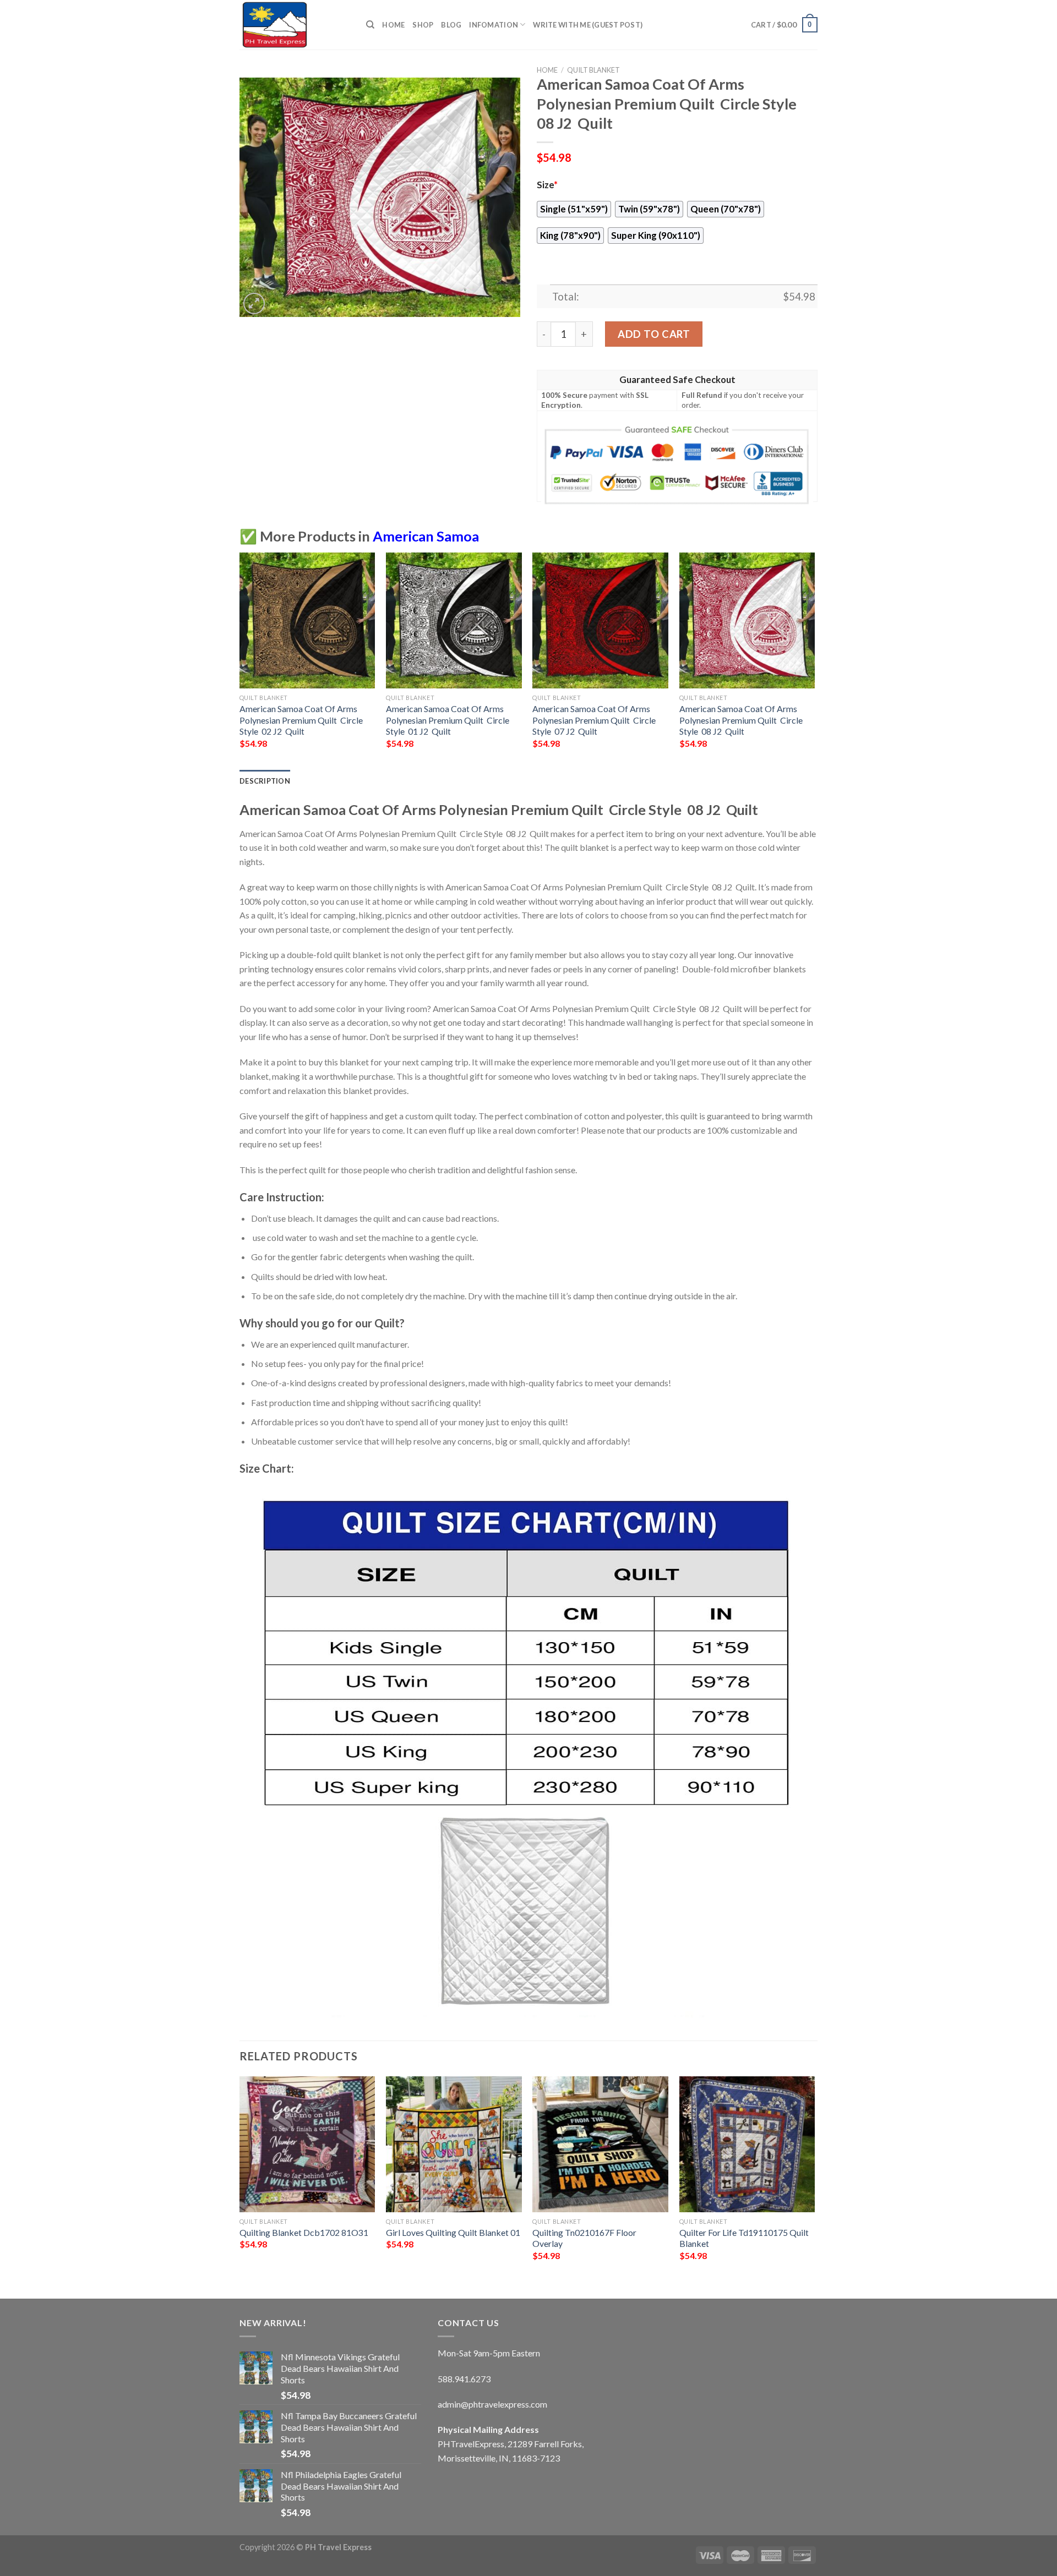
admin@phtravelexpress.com (492, 2404)
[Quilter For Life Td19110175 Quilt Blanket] (747, 2144)
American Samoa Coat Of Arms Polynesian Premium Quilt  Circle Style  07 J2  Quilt (594, 720)
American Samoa (426, 536)
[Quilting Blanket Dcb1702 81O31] (307, 2144)
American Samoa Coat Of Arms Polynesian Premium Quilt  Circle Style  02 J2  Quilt (301, 720)
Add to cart (654, 334)
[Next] (814, 660)
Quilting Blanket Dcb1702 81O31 (304, 2232)
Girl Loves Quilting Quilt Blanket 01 (453, 2232)
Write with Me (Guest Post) (588, 25)
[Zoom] (254, 303)
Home (393, 25)
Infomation (494, 25)
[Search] (370, 25)
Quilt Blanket (593, 70)
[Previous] (240, 660)
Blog (451, 25)
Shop (423, 25)
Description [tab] (265, 781)
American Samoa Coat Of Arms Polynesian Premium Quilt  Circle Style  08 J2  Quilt (741, 720)
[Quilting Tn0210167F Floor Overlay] (600, 2144)
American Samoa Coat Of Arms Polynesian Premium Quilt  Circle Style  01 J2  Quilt (448, 720)
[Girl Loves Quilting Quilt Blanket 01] (454, 2144)
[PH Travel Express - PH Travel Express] (295, 25)
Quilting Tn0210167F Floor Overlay (584, 2238)
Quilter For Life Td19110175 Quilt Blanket (744, 2238)
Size (547, 185)
